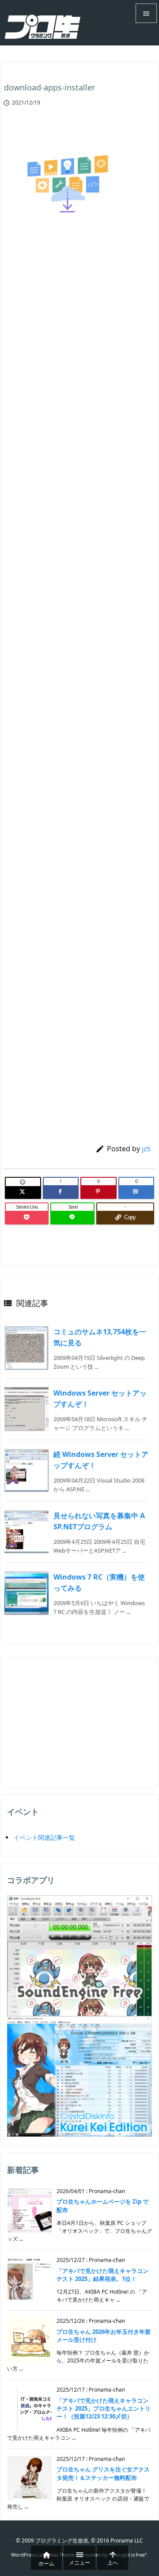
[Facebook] (61, 1192)
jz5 (146, 1149)
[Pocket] (27, 1217)
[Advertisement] (78, 584)
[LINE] (72, 1217)
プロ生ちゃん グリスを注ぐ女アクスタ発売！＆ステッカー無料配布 (103, 2473)
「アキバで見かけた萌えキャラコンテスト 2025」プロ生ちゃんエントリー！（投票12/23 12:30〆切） (104, 2408)
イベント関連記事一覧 (44, 1837)
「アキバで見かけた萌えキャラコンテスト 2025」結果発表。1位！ (102, 2275)
